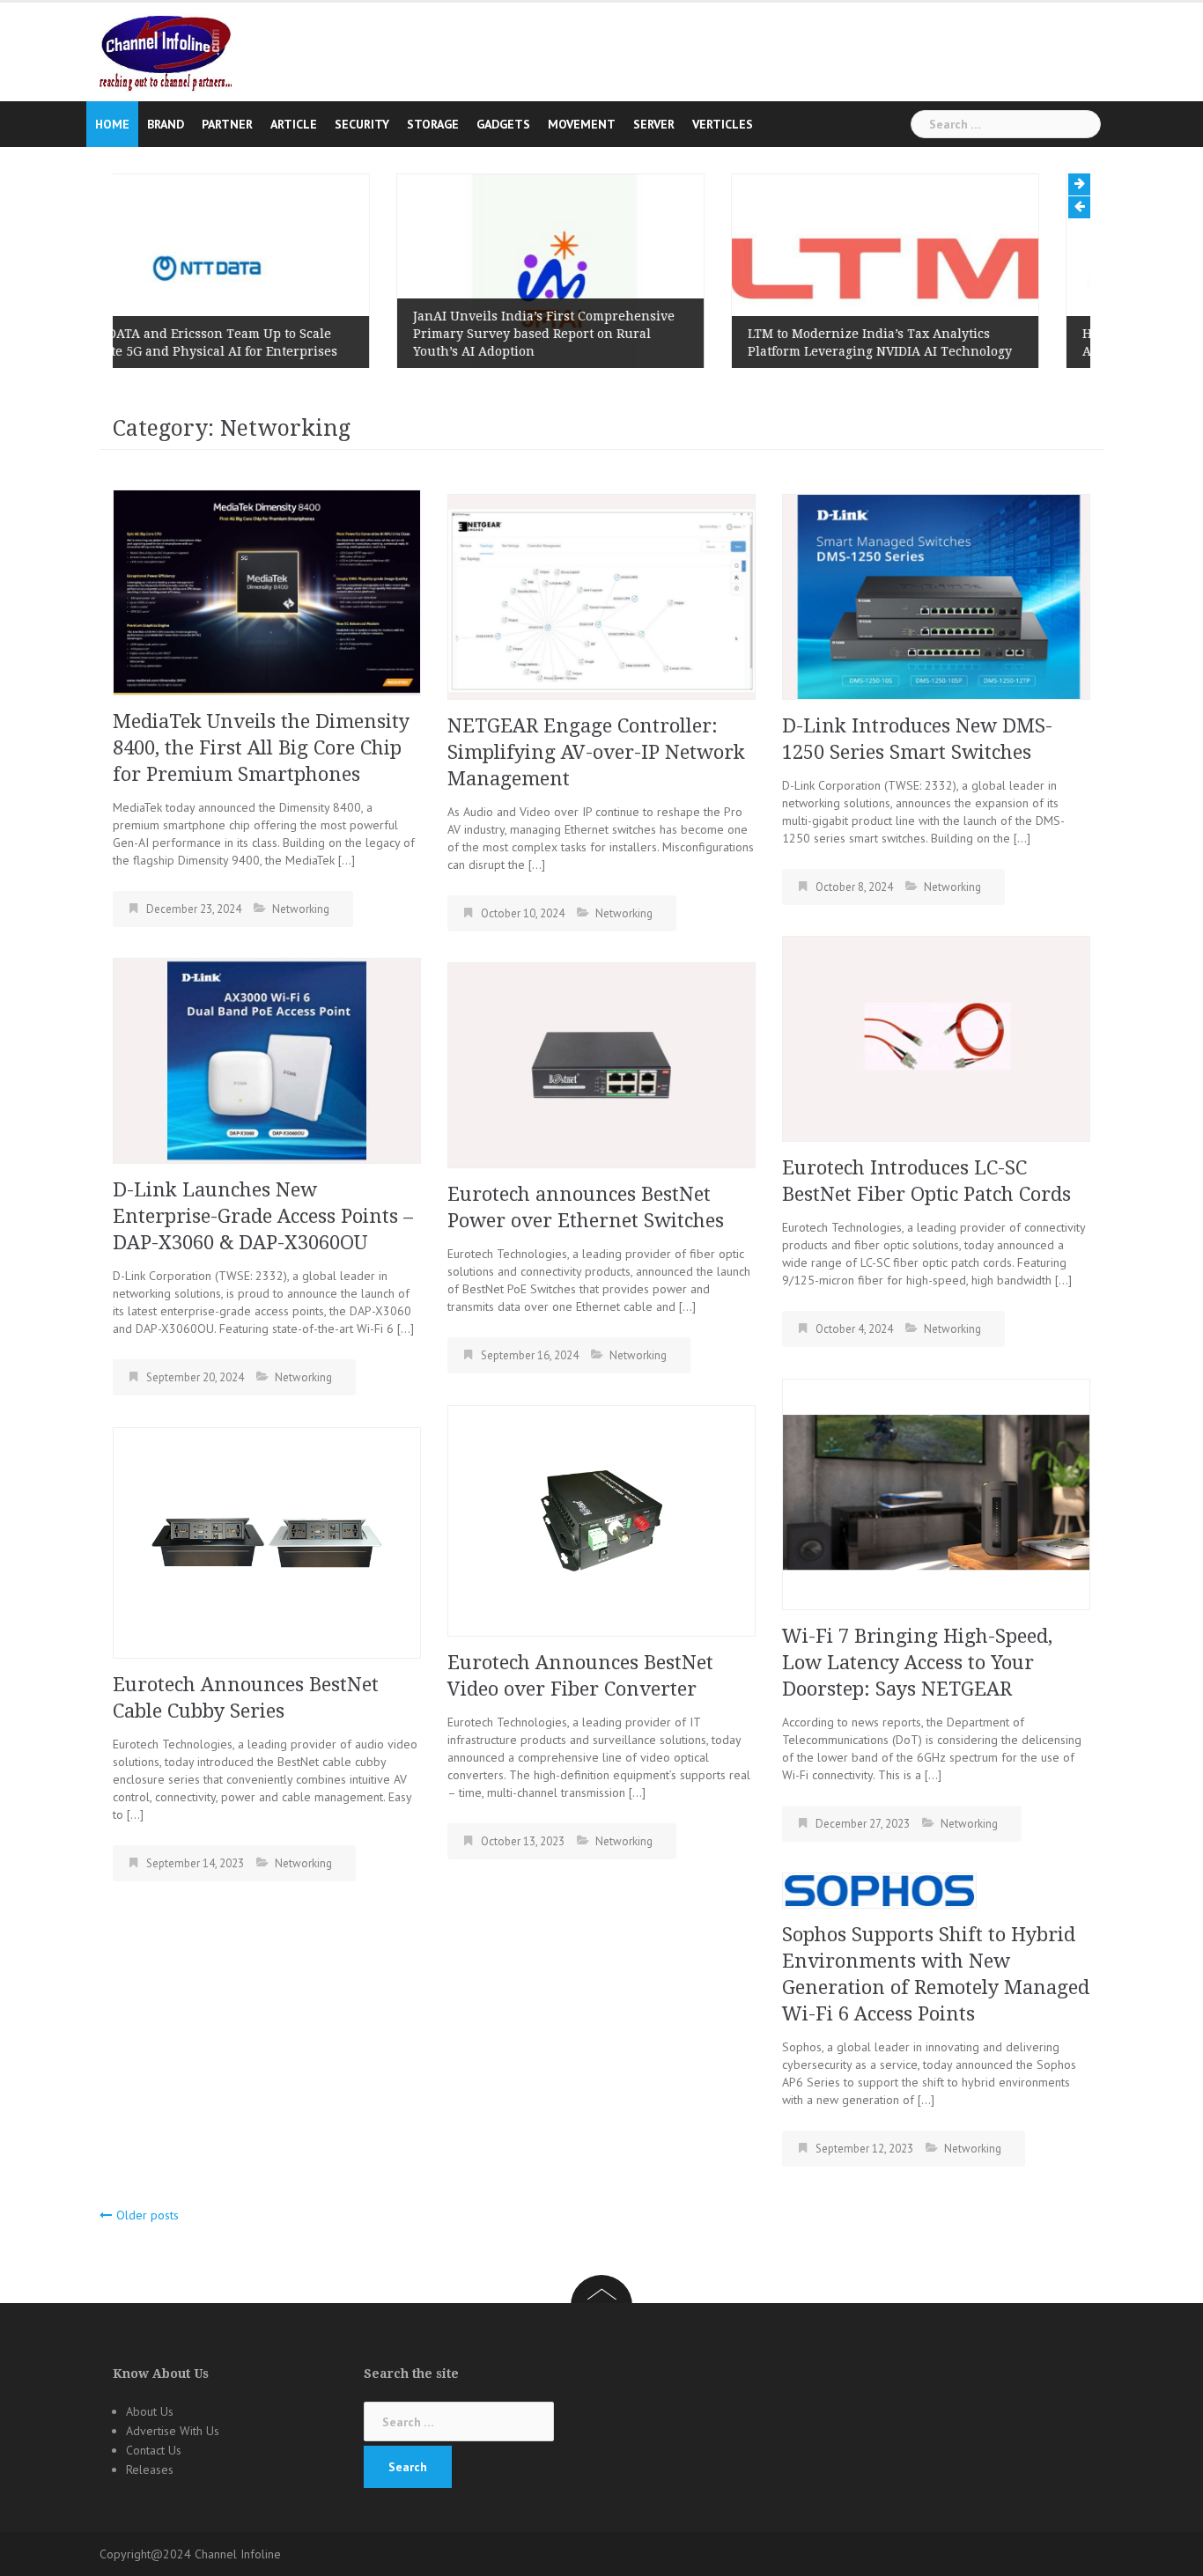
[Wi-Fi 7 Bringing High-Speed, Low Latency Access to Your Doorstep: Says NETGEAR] (936, 1493)
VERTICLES (723, 124)
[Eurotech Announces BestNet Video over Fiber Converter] (601, 1520)
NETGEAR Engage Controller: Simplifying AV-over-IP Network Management (596, 752)
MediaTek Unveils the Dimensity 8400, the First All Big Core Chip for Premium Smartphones (261, 748)
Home (112, 124)
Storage (433, 124)
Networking (301, 909)
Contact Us (154, 2450)
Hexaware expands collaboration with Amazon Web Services (916, 342)
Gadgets (503, 124)
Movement (582, 124)
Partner (227, 124)
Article (294, 124)
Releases (150, 2469)
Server (654, 124)
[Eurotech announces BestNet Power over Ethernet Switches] (601, 1064)
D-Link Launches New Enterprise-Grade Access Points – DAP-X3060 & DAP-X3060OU (263, 1216)
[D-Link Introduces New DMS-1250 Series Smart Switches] (936, 595)
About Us (150, 2411)
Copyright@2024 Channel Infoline (190, 2554)
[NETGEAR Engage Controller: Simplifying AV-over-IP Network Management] (601, 595)
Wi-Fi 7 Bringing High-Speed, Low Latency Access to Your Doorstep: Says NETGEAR (917, 1663)
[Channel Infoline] (166, 52)
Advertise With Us (173, 2431)
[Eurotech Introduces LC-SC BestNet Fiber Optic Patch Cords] (936, 1037)
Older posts (148, 2215)
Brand (166, 124)
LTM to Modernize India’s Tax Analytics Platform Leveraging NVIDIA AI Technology (596, 342)
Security (362, 124)
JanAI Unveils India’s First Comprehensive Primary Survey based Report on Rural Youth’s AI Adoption (260, 334)
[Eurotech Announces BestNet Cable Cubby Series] (267, 1542)
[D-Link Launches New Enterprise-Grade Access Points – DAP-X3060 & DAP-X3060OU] (267, 1059)
